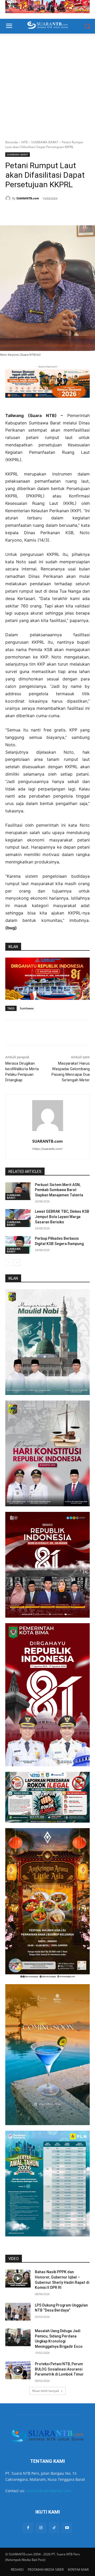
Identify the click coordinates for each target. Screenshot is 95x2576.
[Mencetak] (51, 212)
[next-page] (17, 1262)
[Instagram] (41, 2528)
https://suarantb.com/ (47, 1149)
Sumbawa (27, 1008)
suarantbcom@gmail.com (49, 2491)
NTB (25, 142)
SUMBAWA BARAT (45, 142)
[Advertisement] (47, 84)
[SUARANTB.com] (9, 198)
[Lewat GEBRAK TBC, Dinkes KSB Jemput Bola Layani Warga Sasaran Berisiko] (18, 1218)
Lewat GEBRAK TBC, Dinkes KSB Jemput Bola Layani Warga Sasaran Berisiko (62, 1217)
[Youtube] (67, 2528)
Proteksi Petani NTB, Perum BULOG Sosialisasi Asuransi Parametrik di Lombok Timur (59, 2369)
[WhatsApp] (39, 212)
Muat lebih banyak (46, 2391)
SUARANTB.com (28, 198)
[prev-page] (9, 1262)
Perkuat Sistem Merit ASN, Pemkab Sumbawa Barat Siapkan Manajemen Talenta (59, 1190)
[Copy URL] (64, 212)
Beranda (12, 142)
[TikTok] (54, 2528)
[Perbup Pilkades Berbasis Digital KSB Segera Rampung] (18, 1245)
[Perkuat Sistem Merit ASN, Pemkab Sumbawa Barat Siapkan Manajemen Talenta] (18, 1191)
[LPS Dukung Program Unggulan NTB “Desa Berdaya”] (18, 2312)
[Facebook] (27, 212)
